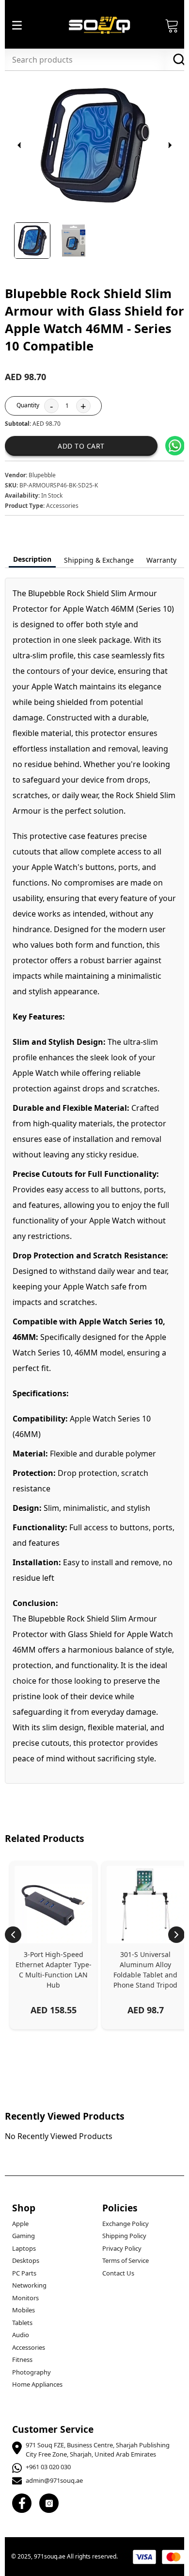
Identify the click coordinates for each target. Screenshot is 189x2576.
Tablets (22, 2323)
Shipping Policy (124, 2236)
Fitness (22, 2359)
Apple (20, 2224)
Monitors (25, 2298)
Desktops (26, 2260)
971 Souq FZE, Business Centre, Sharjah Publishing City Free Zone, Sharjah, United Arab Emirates (98, 2450)
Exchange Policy (126, 2224)
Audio (21, 2335)
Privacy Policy (122, 2248)
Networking (29, 2285)
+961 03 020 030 (48, 2467)
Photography (31, 2372)
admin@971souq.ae (54, 2480)
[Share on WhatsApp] (175, 446)
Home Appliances (37, 2384)
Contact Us (118, 2273)
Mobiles (24, 2310)
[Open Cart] (172, 25)
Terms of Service (126, 2260)
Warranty (161, 560)
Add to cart (81, 446)
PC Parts (24, 2273)
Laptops (24, 2248)
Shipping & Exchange (99, 560)
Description (32, 559)
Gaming (24, 2236)
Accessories (29, 2347)
